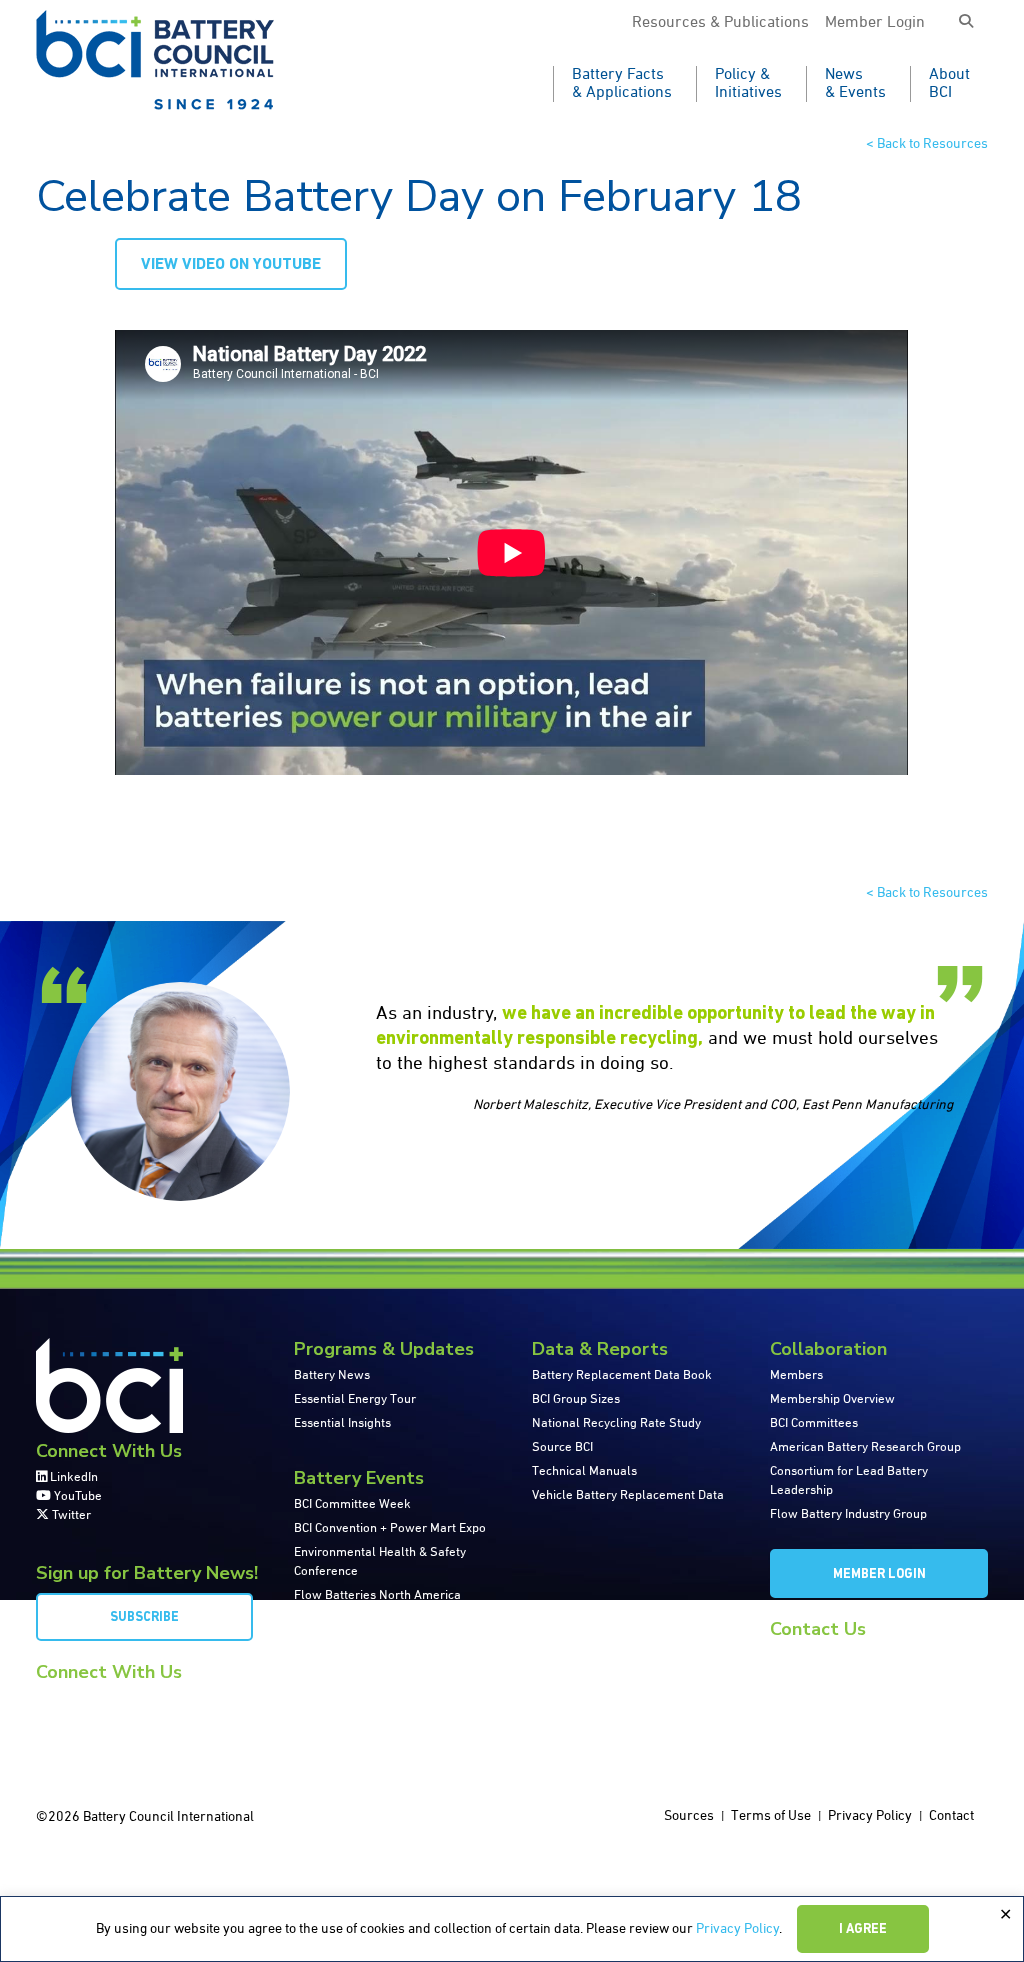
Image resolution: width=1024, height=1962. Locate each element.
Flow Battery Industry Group (848, 1514)
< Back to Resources (927, 144)
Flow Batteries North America (377, 1595)
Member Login (875, 23)
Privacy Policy (737, 1929)
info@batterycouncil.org (837, 1655)
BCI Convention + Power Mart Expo (390, 1528)
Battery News (332, 1375)
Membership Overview (832, 1399)
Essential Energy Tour (355, 1399)
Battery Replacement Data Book (622, 1375)
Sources (689, 1816)
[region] (512, 1929)
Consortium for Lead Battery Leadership (849, 1481)
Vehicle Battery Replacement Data (628, 1495)
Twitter (70, 1515)
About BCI (949, 84)
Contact (951, 1816)
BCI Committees (814, 1423)
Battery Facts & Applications (622, 84)
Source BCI (562, 1447)
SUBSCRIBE (144, 1617)
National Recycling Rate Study (616, 1423)
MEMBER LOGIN (879, 1574)
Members (796, 1375)
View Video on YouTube (231, 265)
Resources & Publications (720, 23)
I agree (863, 1929)
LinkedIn (72, 1477)
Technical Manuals (584, 1471)
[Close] (1005, 1915)
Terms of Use (771, 1816)
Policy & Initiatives (748, 84)
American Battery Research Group (865, 1447)
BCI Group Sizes (576, 1399)
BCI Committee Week (352, 1504)
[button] (966, 22)
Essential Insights (342, 1423)
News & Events (855, 84)
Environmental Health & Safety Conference (380, 1562)
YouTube (76, 1496)
